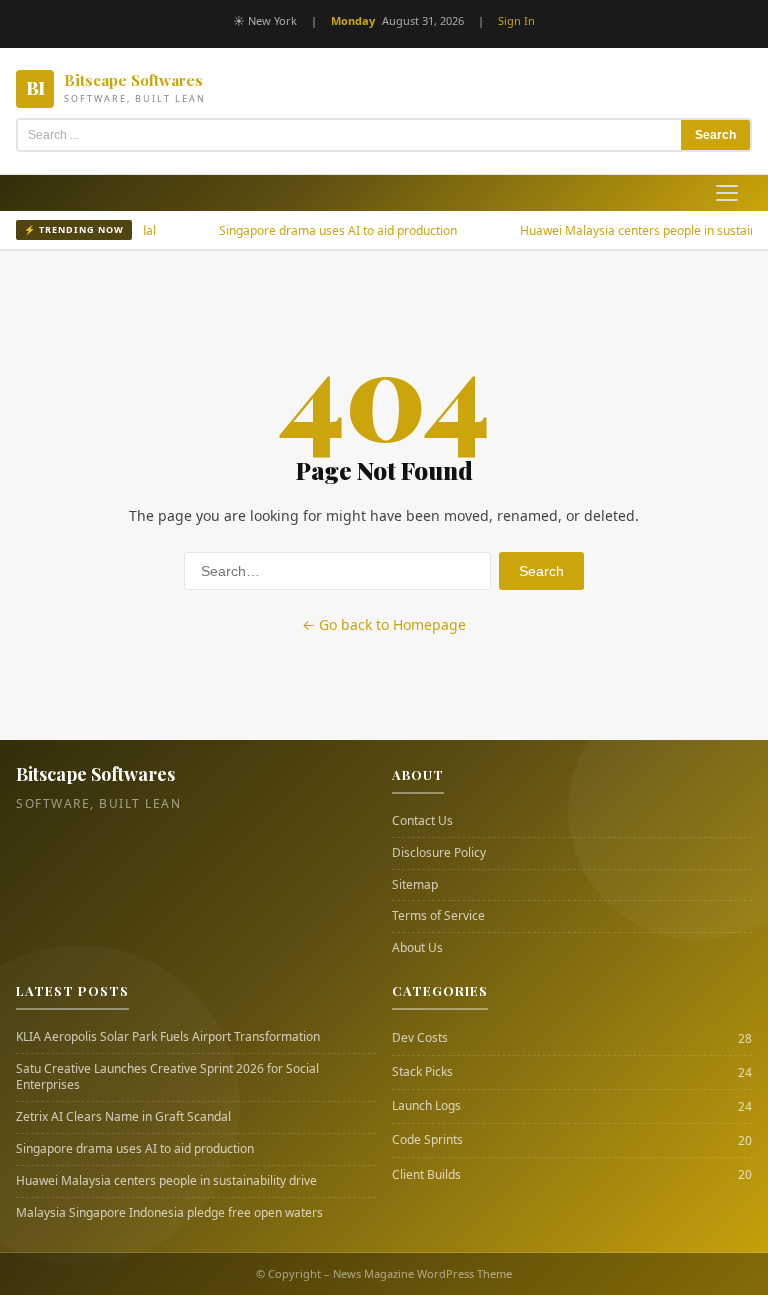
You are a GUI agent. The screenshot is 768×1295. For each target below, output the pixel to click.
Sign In (516, 20)
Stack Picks (422, 1072)
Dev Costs (420, 1038)
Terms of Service (438, 916)
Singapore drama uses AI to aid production (314, 230)
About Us (417, 948)
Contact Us (422, 821)
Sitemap (415, 885)
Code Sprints (427, 1140)
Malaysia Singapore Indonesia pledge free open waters (169, 1213)
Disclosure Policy (439, 853)
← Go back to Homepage (384, 624)
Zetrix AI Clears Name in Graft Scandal (123, 1117)
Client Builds (426, 1175)
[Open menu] (727, 193)
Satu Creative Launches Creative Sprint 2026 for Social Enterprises (167, 1077)
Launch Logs (426, 1106)
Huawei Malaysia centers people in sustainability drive (166, 1181)
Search (715, 135)
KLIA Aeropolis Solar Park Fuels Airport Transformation (168, 1037)
